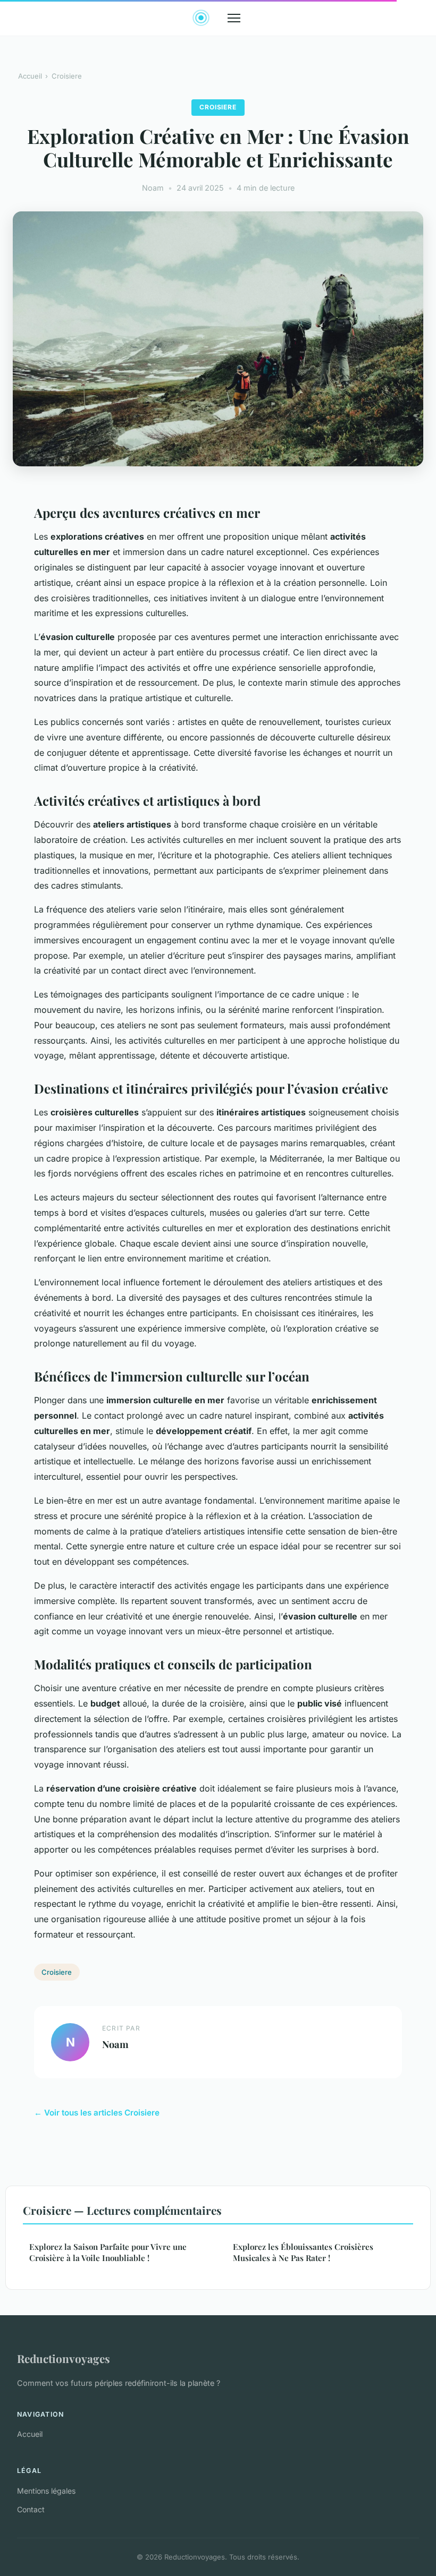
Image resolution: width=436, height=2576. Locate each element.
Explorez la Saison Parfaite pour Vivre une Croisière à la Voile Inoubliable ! (108, 2252)
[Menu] (234, 18)
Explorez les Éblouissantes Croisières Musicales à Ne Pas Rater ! (303, 2252)
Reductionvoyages (64, 2358)
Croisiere (67, 76)
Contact (31, 2509)
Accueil (30, 76)
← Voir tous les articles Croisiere (97, 2113)
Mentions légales (46, 2491)
